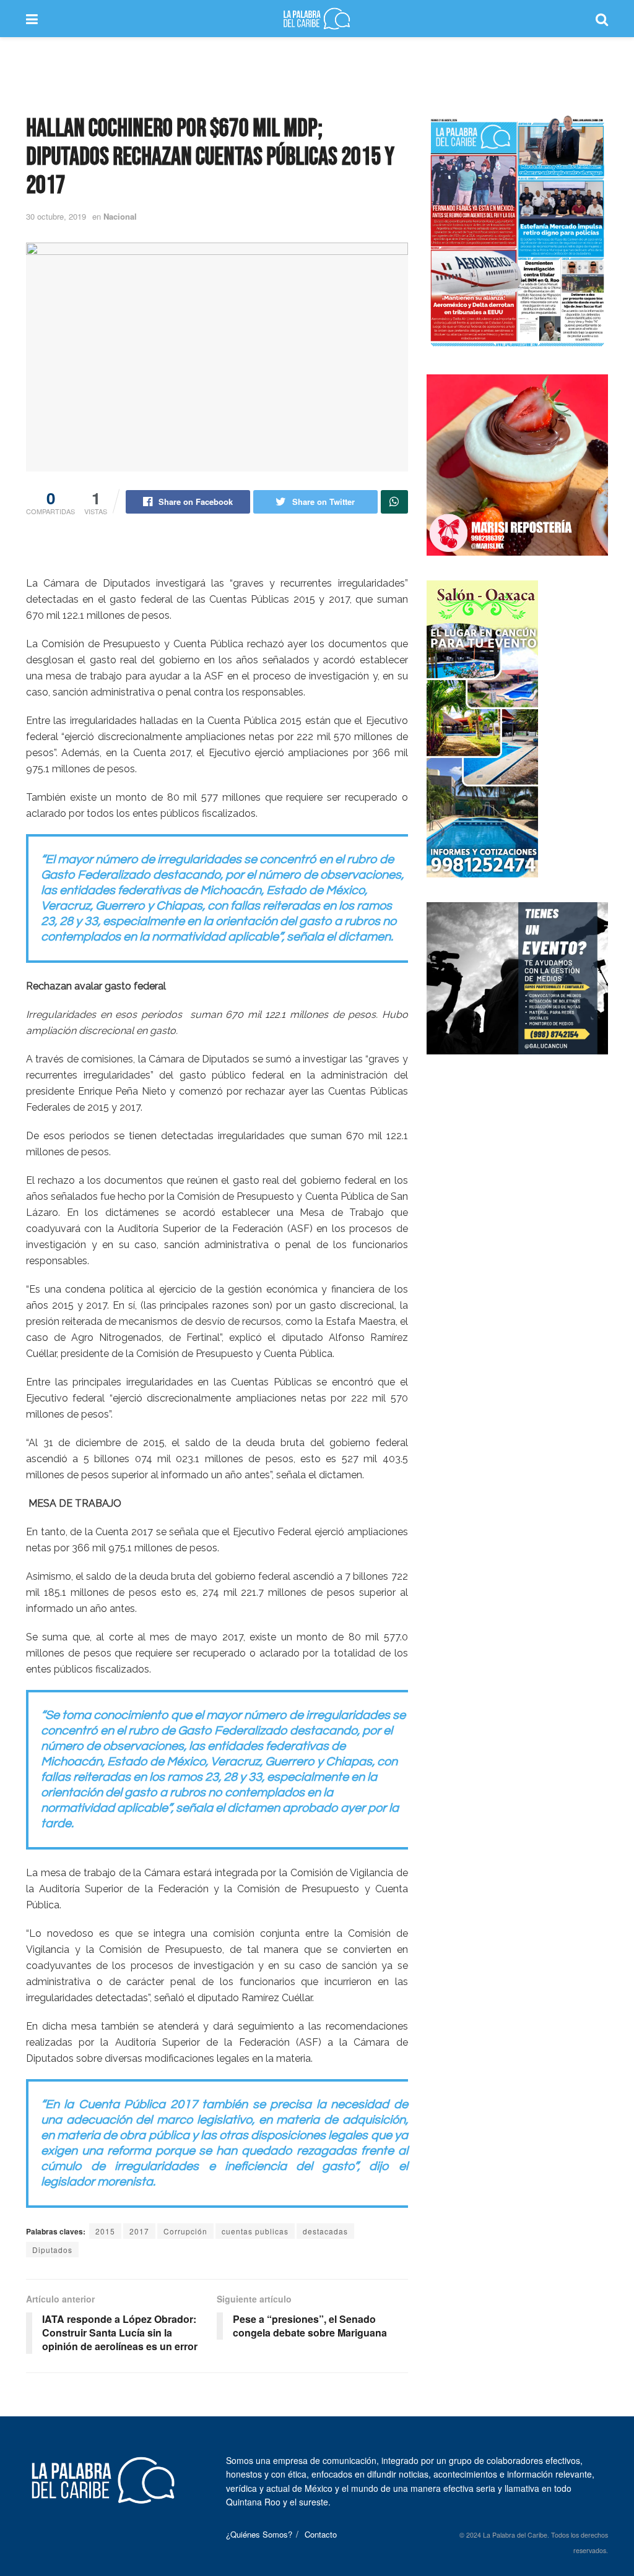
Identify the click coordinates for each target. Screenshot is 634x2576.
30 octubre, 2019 (56, 216)
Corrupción (185, 2231)
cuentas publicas (255, 2231)
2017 (139, 2231)
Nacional (120, 216)
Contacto (321, 2534)
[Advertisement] (317, 74)
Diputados (52, 2250)
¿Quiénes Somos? (259, 2534)
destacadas (325, 2231)
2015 (105, 2231)
